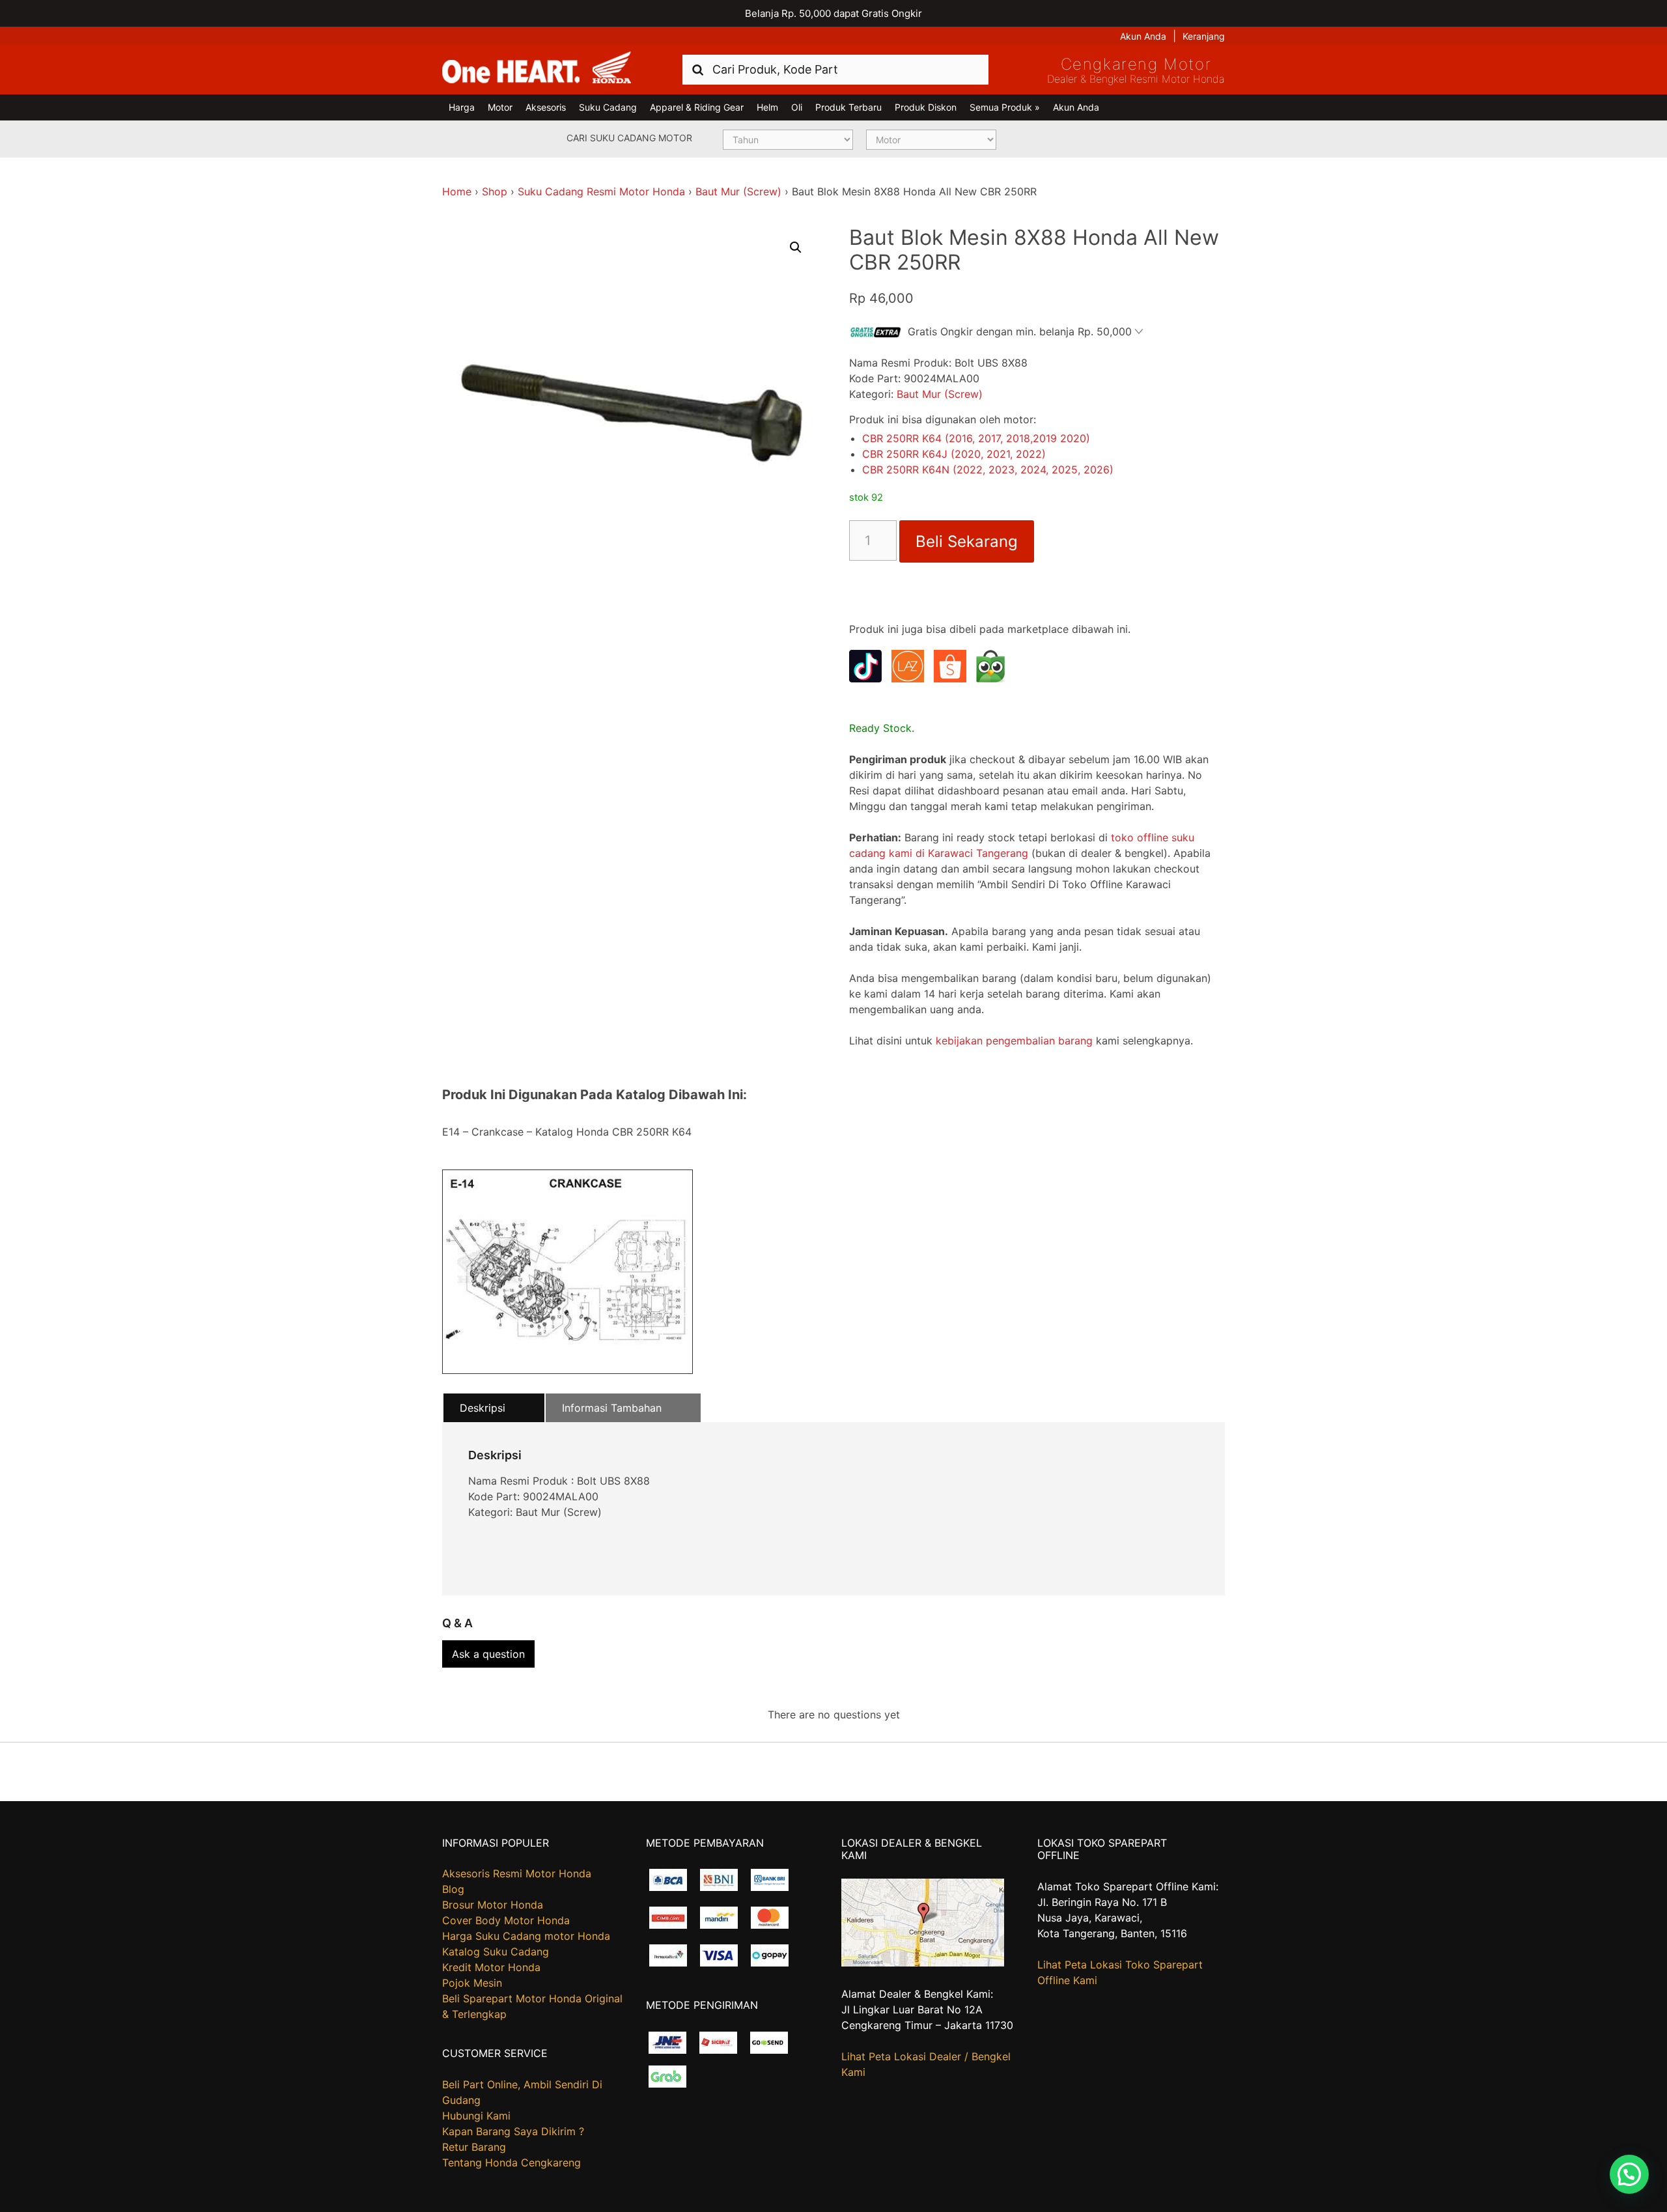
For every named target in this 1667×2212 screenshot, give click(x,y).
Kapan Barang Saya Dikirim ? (513, 2131)
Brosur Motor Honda (493, 1905)
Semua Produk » (1005, 107)
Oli (797, 107)
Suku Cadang (608, 107)
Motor (500, 107)
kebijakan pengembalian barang (1014, 1041)
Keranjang (1204, 36)
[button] (796, 247)
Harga (462, 107)
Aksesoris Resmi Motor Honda (517, 1873)
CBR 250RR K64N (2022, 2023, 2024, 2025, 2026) (988, 469)
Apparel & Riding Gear (697, 107)
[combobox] (835, 69)
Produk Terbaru (848, 107)
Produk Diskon (926, 107)
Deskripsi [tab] (483, 1408)
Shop (495, 191)
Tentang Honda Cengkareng (511, 2163)
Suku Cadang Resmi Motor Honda (601, 191)
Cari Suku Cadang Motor (629, 138)
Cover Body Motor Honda (506, 1920)
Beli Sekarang (967, 541)
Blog (453, 1889)
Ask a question (488, 1654)
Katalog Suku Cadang (496, 1952)
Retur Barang (474, 2147)
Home (457, 191)
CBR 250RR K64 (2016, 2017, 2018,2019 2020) (976, 438)
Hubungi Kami (476, 2116)
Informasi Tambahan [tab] (612, 1408)
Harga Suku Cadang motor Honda (526, 1936)
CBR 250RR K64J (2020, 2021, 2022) (954, 454)
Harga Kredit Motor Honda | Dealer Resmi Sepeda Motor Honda (537, 68)
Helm (767, 107)
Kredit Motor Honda (491, 1967)
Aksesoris (546, 107)
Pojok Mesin (472, 1983)
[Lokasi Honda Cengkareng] (923, 1963)
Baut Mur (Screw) (738, 191)
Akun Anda (1143, 36)
